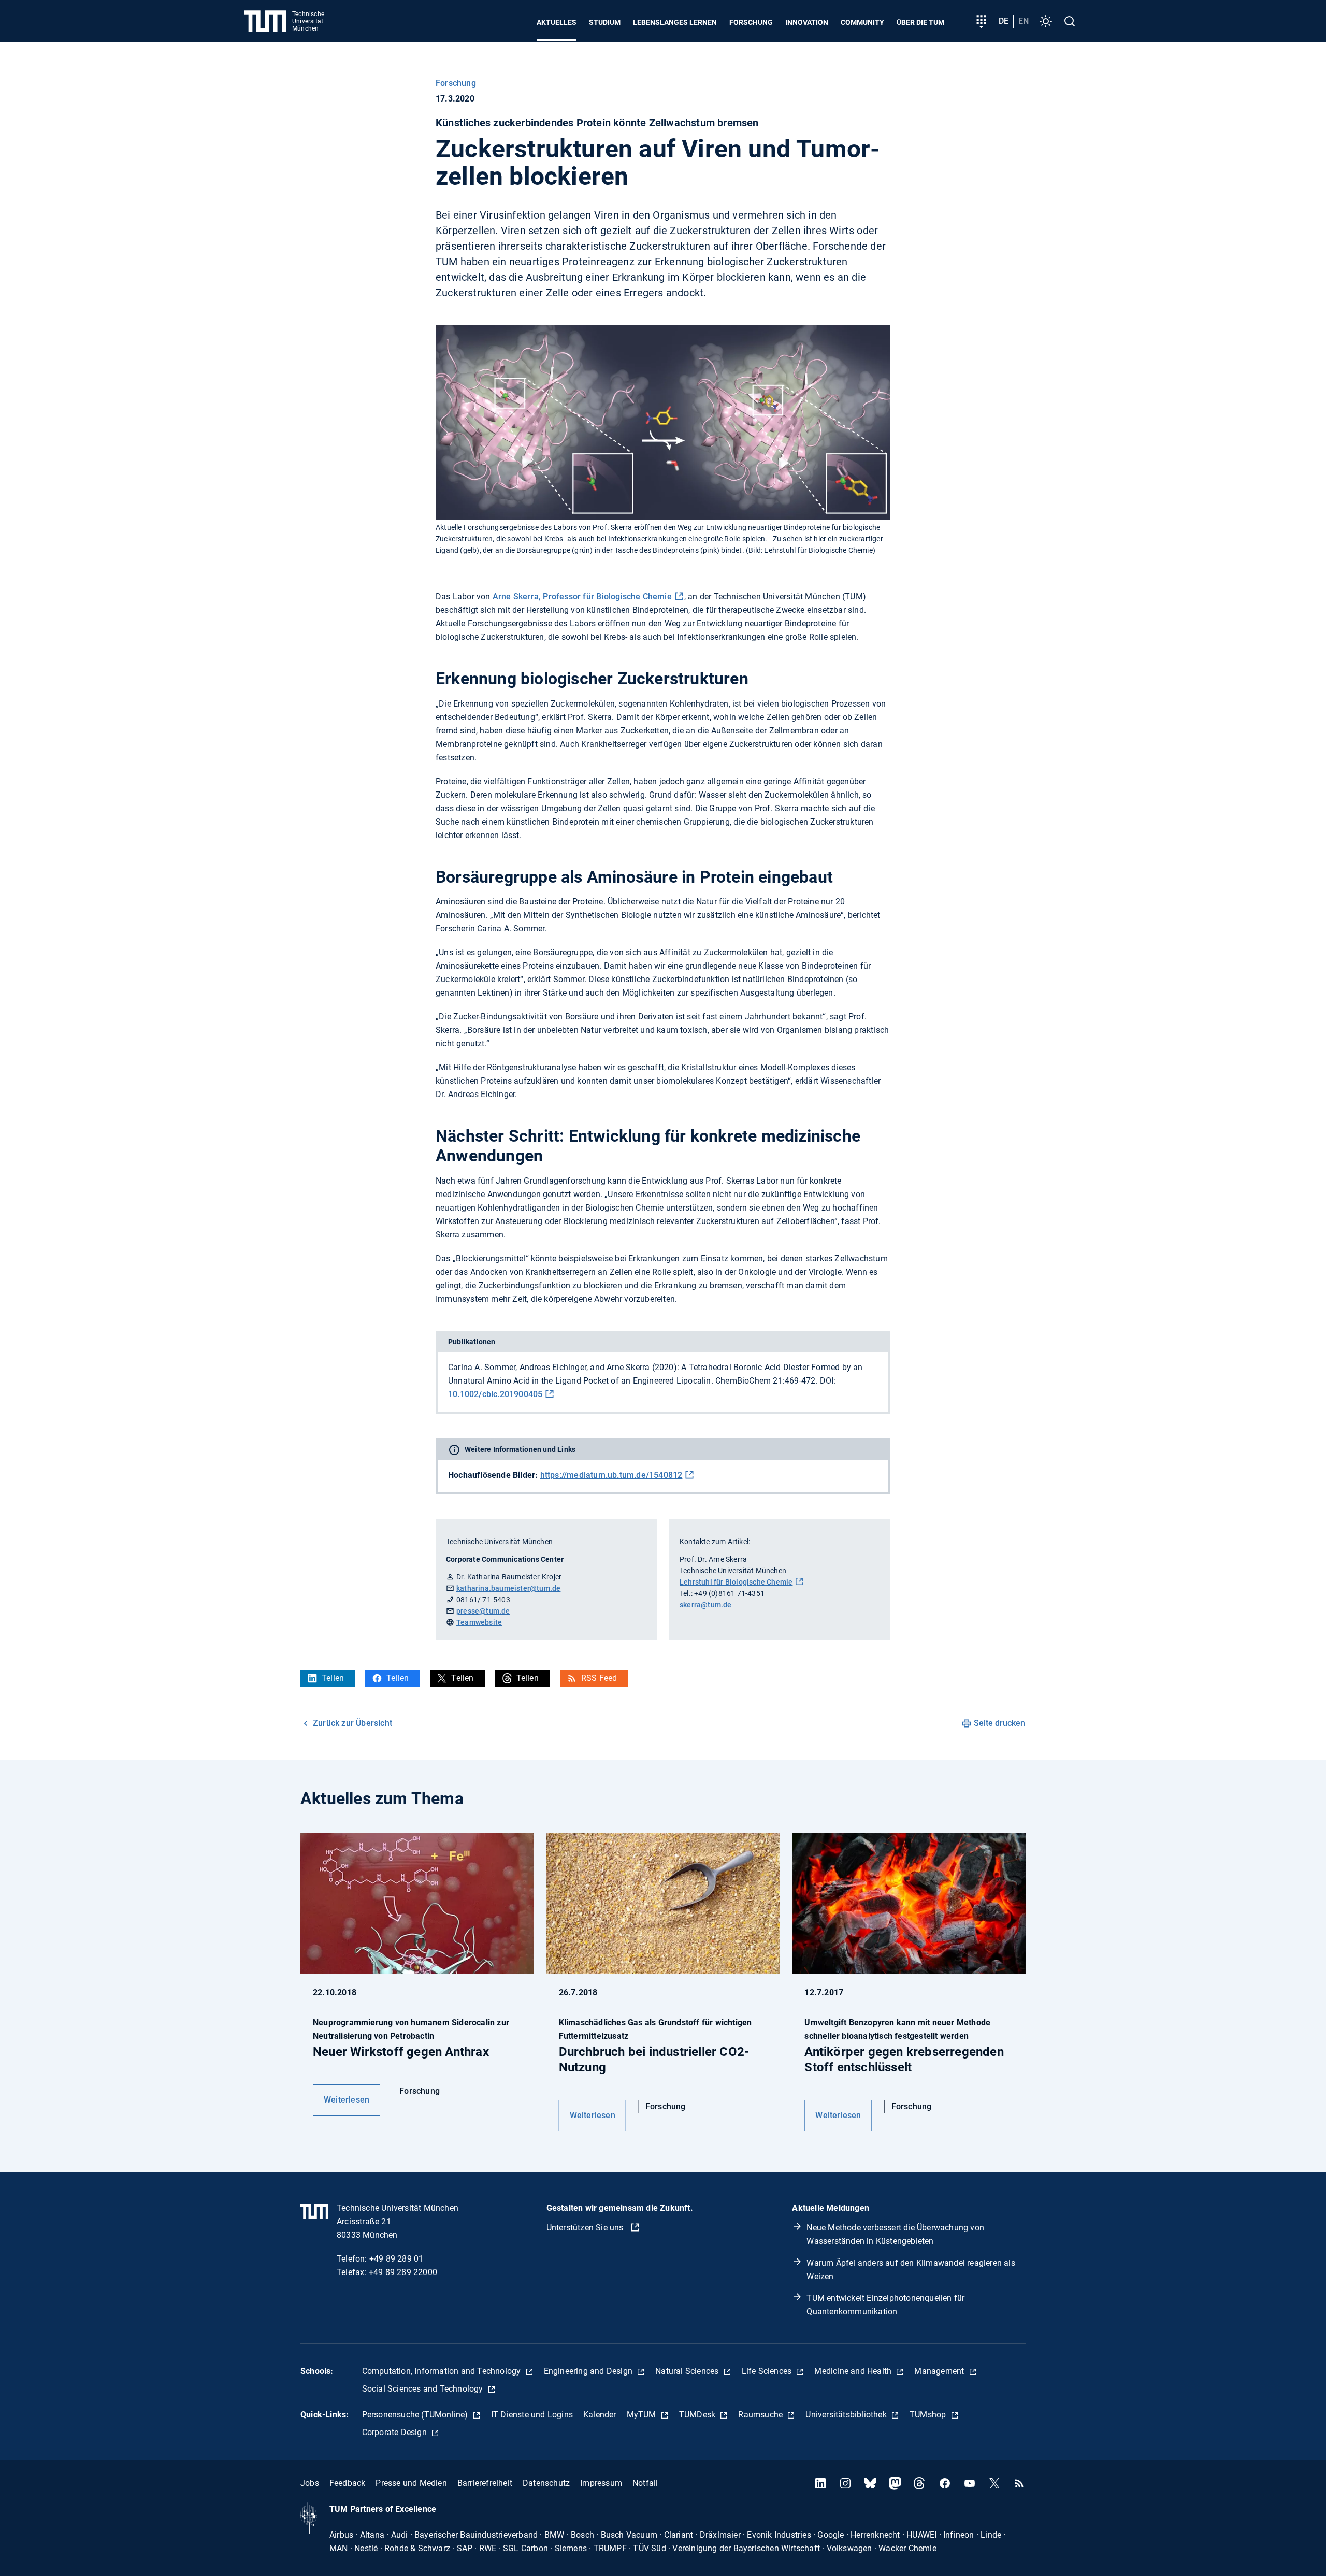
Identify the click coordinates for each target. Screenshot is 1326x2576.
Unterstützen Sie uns (586, 2228)
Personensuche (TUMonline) (416, 2415)
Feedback (348, 2483)
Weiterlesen (347, 2100)
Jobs (310, 2483)
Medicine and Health (854, 2371)
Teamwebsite (479, 1622)
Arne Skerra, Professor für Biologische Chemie (582, 596)
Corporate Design (395, 2432)
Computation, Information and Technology (443, 2371)
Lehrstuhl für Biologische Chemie (736, 1582)
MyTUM (643, 2415)
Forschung (751, 22)
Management (940, 2371)
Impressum (601, 2483)
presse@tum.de (483, 1611)
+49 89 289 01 (397, 2259)
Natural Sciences (688, 2371)
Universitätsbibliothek (847, 2415)
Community (862, 22)
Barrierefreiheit (485, 2483)
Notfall (645, 2483)
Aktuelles (557, 22)
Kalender (600, 2415)
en (1024, 21)
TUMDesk (698, 2415)
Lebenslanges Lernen (675, 22)
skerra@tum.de (706, 1605)
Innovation (807, 22)
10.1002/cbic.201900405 (495, 1394)
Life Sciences (768, 2371)
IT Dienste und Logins (532, 2415)
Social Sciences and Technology (424, 2389)
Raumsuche (761, 2415)
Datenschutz (546, 2483)
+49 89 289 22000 (403, 2272)
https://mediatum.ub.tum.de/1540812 (611, 1475)
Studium (605, 22)
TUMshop (929, 2415)
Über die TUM (920, 22)
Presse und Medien (411, 2483)
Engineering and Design (589, 2371)
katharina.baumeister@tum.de (508, 1588)
